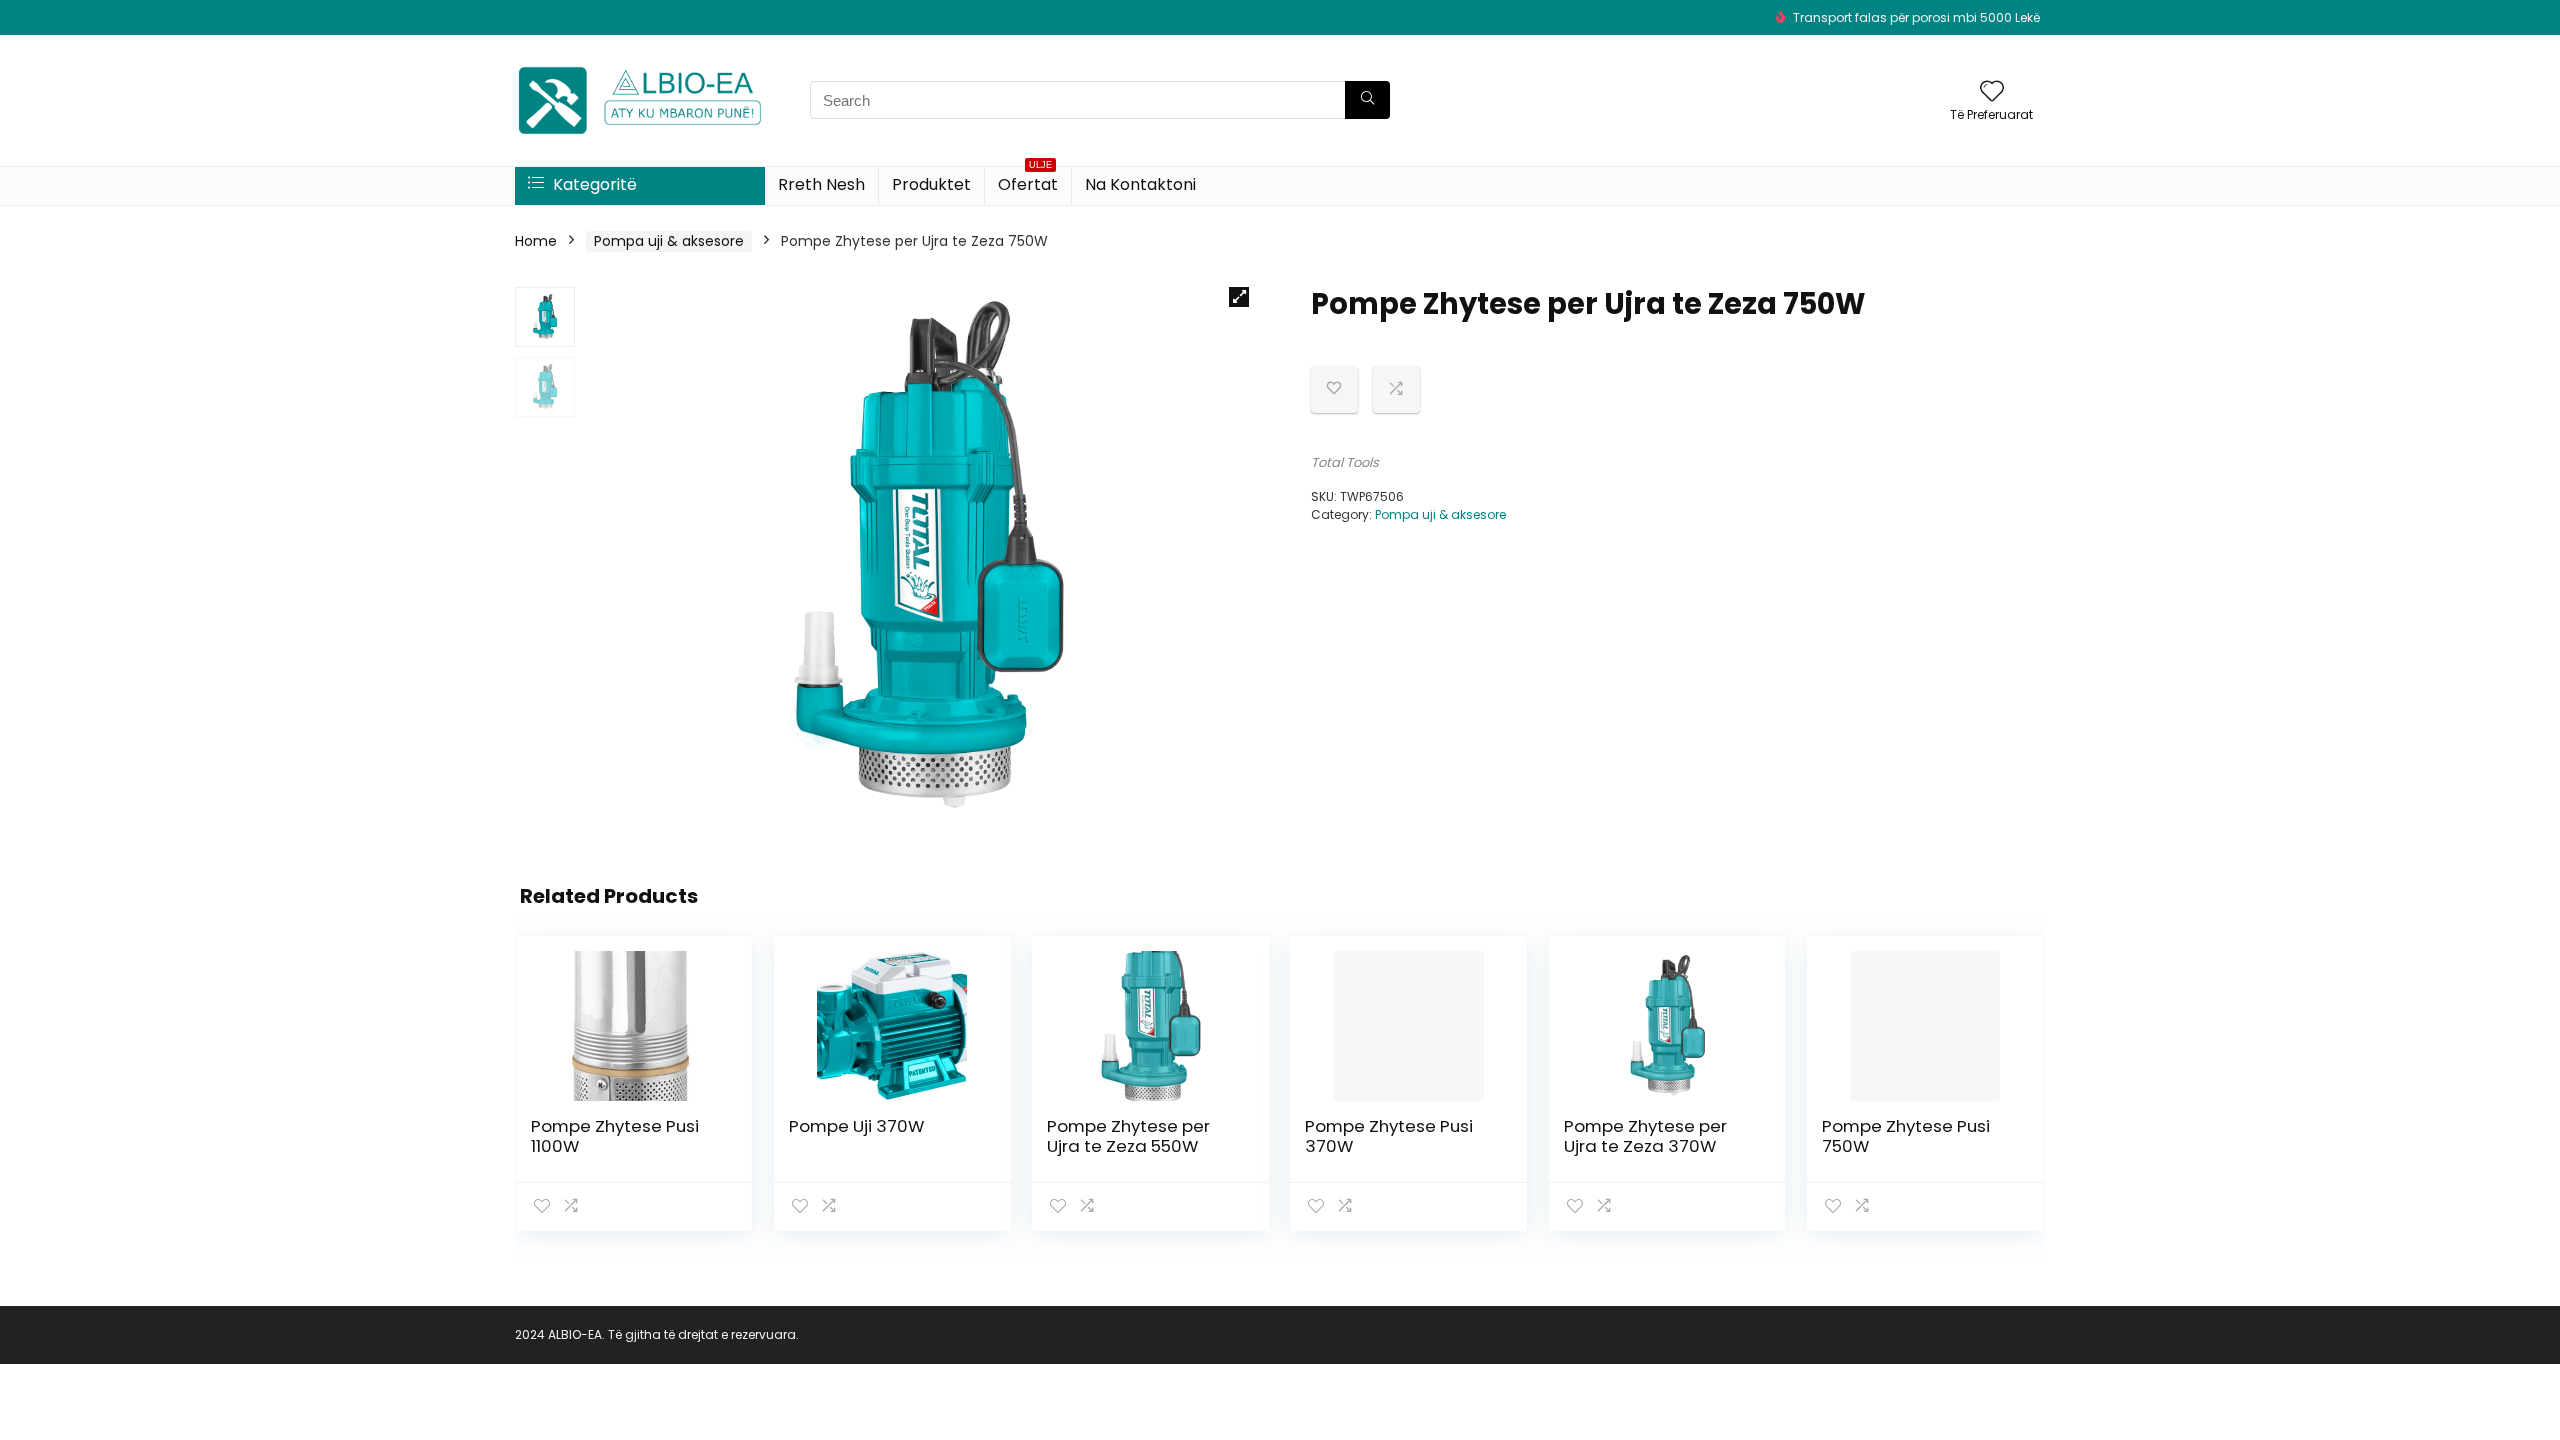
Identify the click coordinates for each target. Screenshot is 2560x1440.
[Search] (1367, 100)
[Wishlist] (1992, 92)
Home (536, 241)
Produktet (931, 184)
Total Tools (1345, 462)
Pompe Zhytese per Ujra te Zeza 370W (1645, 1136)
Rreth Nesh (821, 184)
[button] (1239, 297)
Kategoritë (593, 184)
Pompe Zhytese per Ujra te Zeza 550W (1128, 1136)
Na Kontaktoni (1140, 184)
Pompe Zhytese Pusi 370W (1389, 1136)
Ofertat (1028, 181)
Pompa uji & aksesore (669, 241)
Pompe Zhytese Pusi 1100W (615, 1136)
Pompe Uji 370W (856, 1126)
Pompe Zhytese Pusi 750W (1906, 1136)
